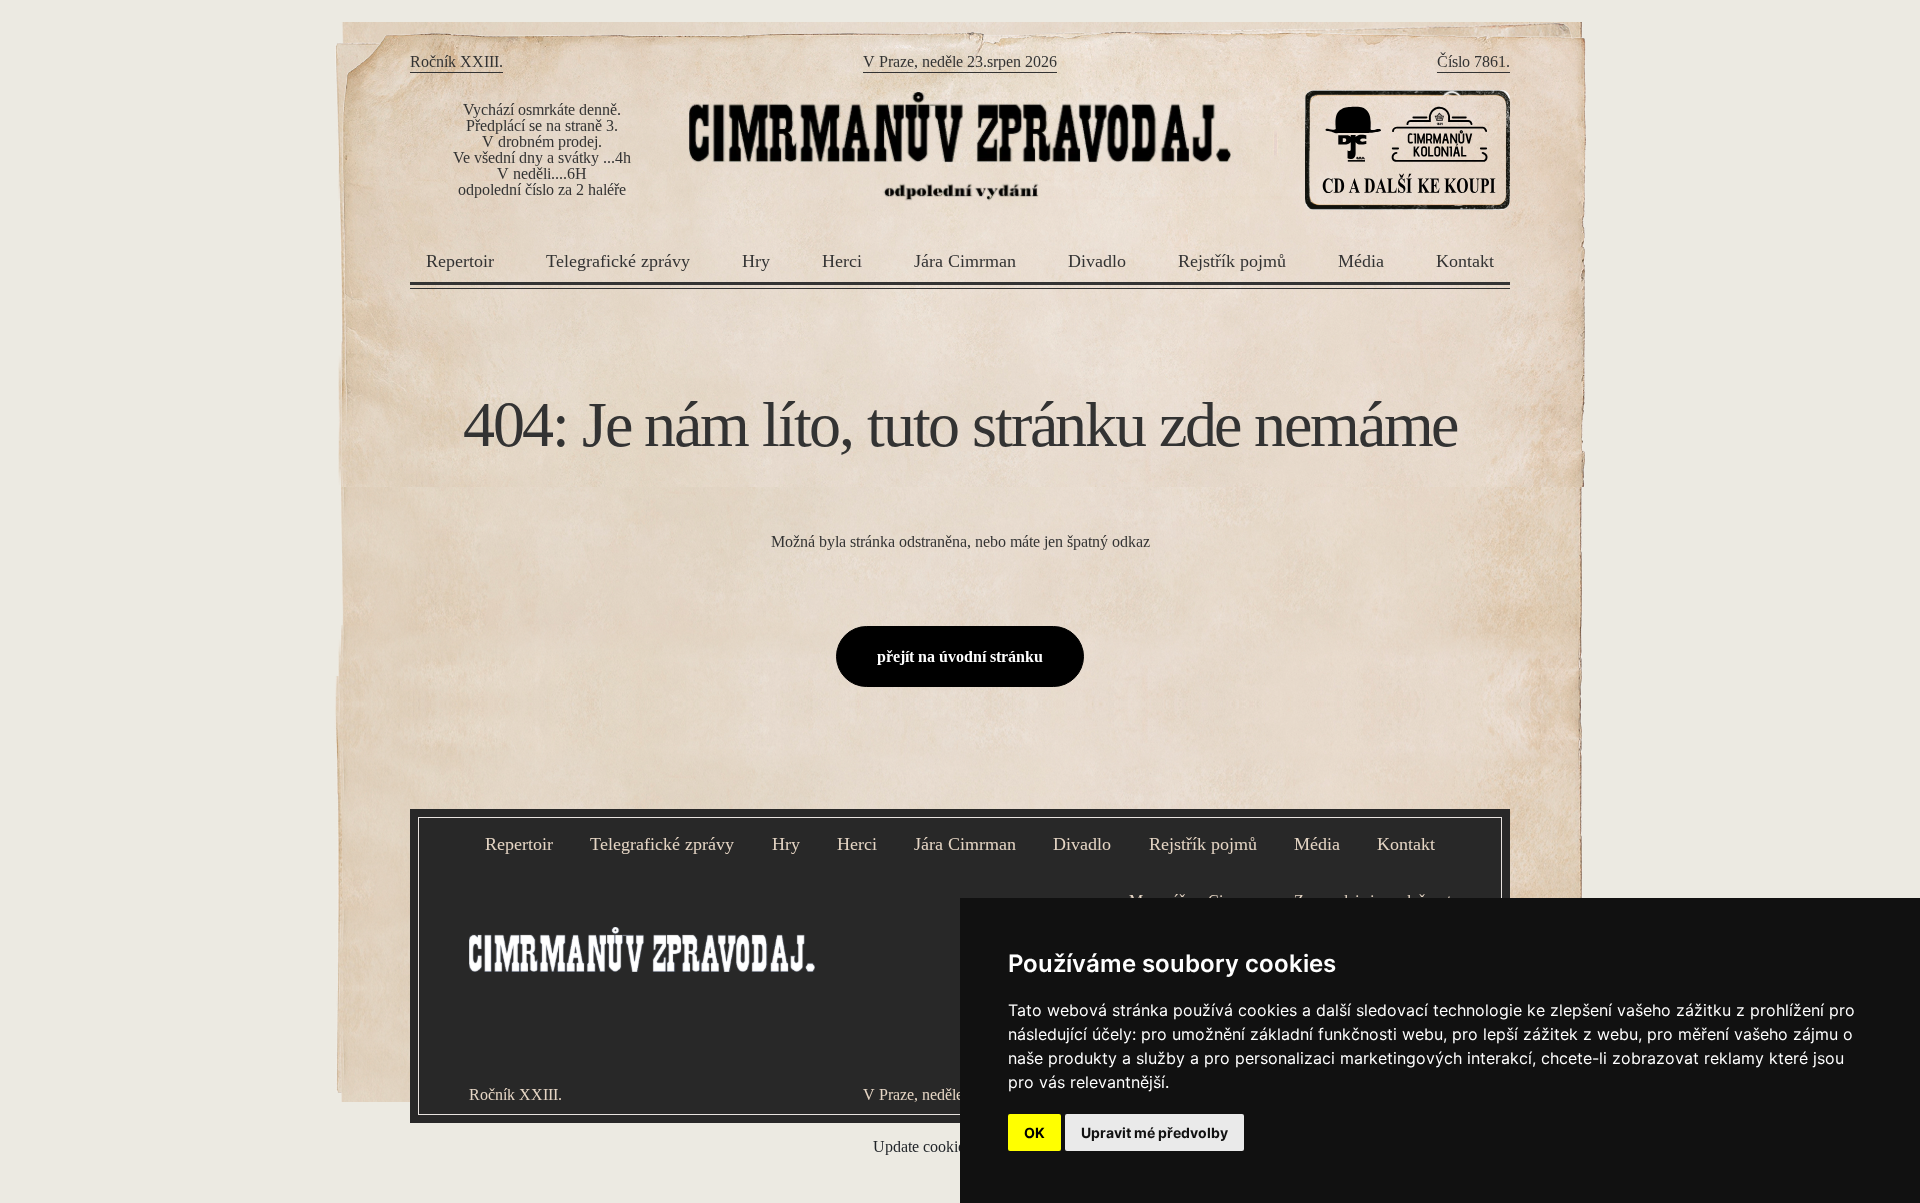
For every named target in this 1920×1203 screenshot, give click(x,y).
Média (1361, 261)
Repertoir (460, 261)
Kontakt (1465, 261)
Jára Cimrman (965, 261)
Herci (842, 261)
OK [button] (1034, 1132)
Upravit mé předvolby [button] (1154, 1132)
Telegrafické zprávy (618, 261)
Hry (756, 261)
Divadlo (1097, 261)
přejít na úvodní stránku (960, 656)
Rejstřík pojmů (1232, 261)
